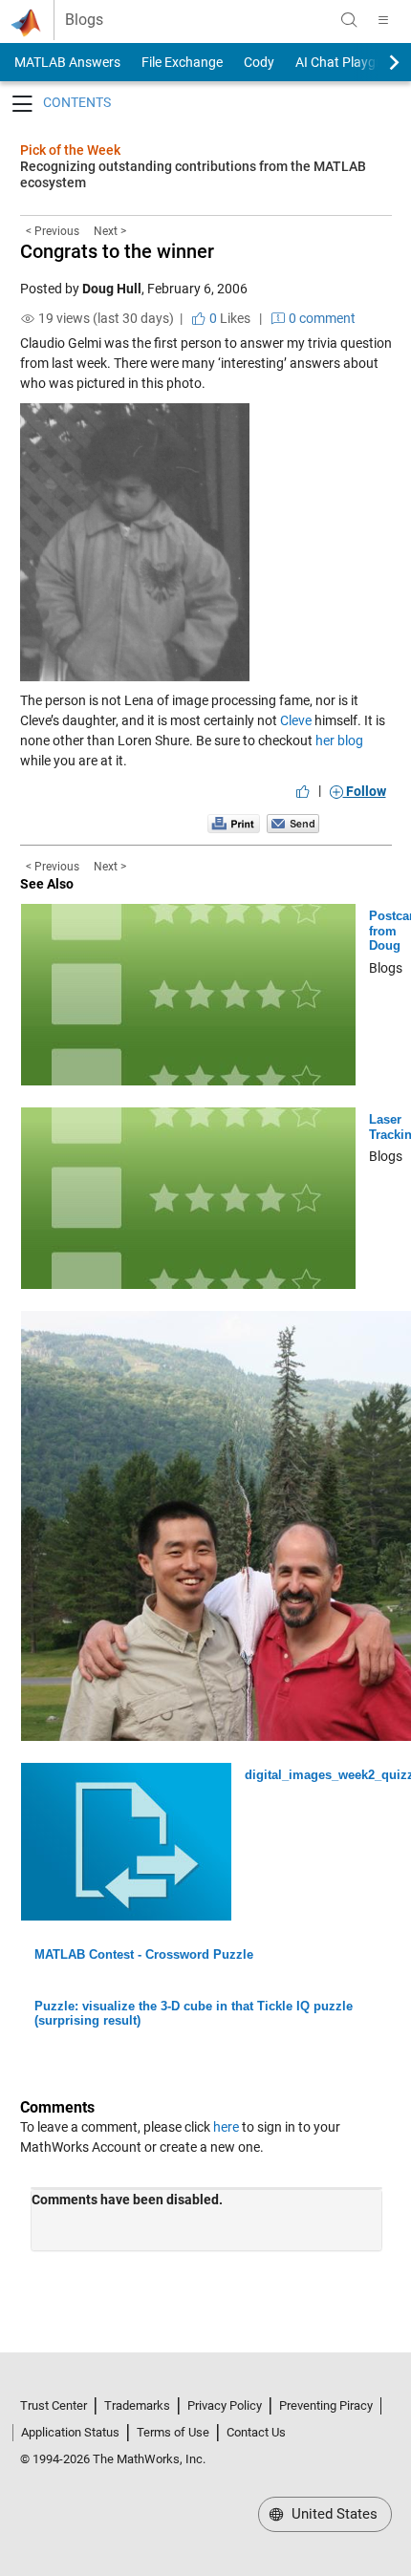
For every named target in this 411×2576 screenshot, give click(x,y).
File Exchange (182, 62)
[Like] (303, 791)
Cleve (296, 720)
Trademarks (137, 2405)
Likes (228, 318)
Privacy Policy (225, 2405)
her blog (339, 741)
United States (333, 2514)
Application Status (70, 2432)
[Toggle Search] (349, 20)
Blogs (84, 20)
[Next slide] (378, 62)
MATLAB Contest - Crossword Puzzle (144, 1954)
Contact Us (256, 2432)
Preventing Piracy (326, 2405)
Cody (259, 62)
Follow (365, 791)
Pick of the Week (70, 150)
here (226, 2127)
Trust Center (54, 2405)
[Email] (293, 823)
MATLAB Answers (66, 62)
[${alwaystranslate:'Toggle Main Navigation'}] (383, 20)
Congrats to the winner (117, 251)
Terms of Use (173, 2432)
